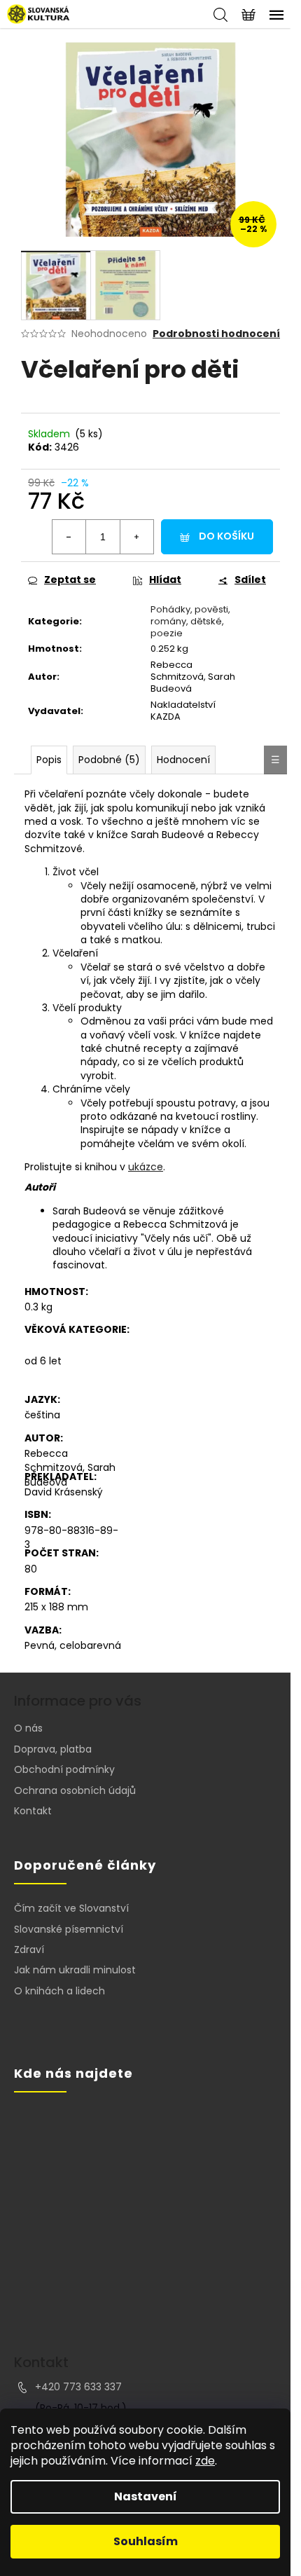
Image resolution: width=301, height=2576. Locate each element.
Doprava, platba (53, 1749)
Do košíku (226, 536)
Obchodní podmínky (64, 1769)
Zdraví (29, 1950)
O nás (28, 1728)
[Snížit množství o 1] (69, 537)
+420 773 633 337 (78, 2387)
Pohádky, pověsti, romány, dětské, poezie (190, 621)
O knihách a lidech (59, 1991)
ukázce (146, 1167)
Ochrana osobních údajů (75, 1790)
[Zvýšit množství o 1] (136, 537)
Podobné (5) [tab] (109, 760)
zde (205, 2461)
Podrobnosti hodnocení (216, 334)
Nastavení (146, 2496)
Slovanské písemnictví (69, 1930)
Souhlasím (146, 2541)
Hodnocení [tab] (183, 760)
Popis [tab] (49, 760)
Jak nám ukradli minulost (75, 1970)
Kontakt (33, 1811)
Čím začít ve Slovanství (71, 1909)
